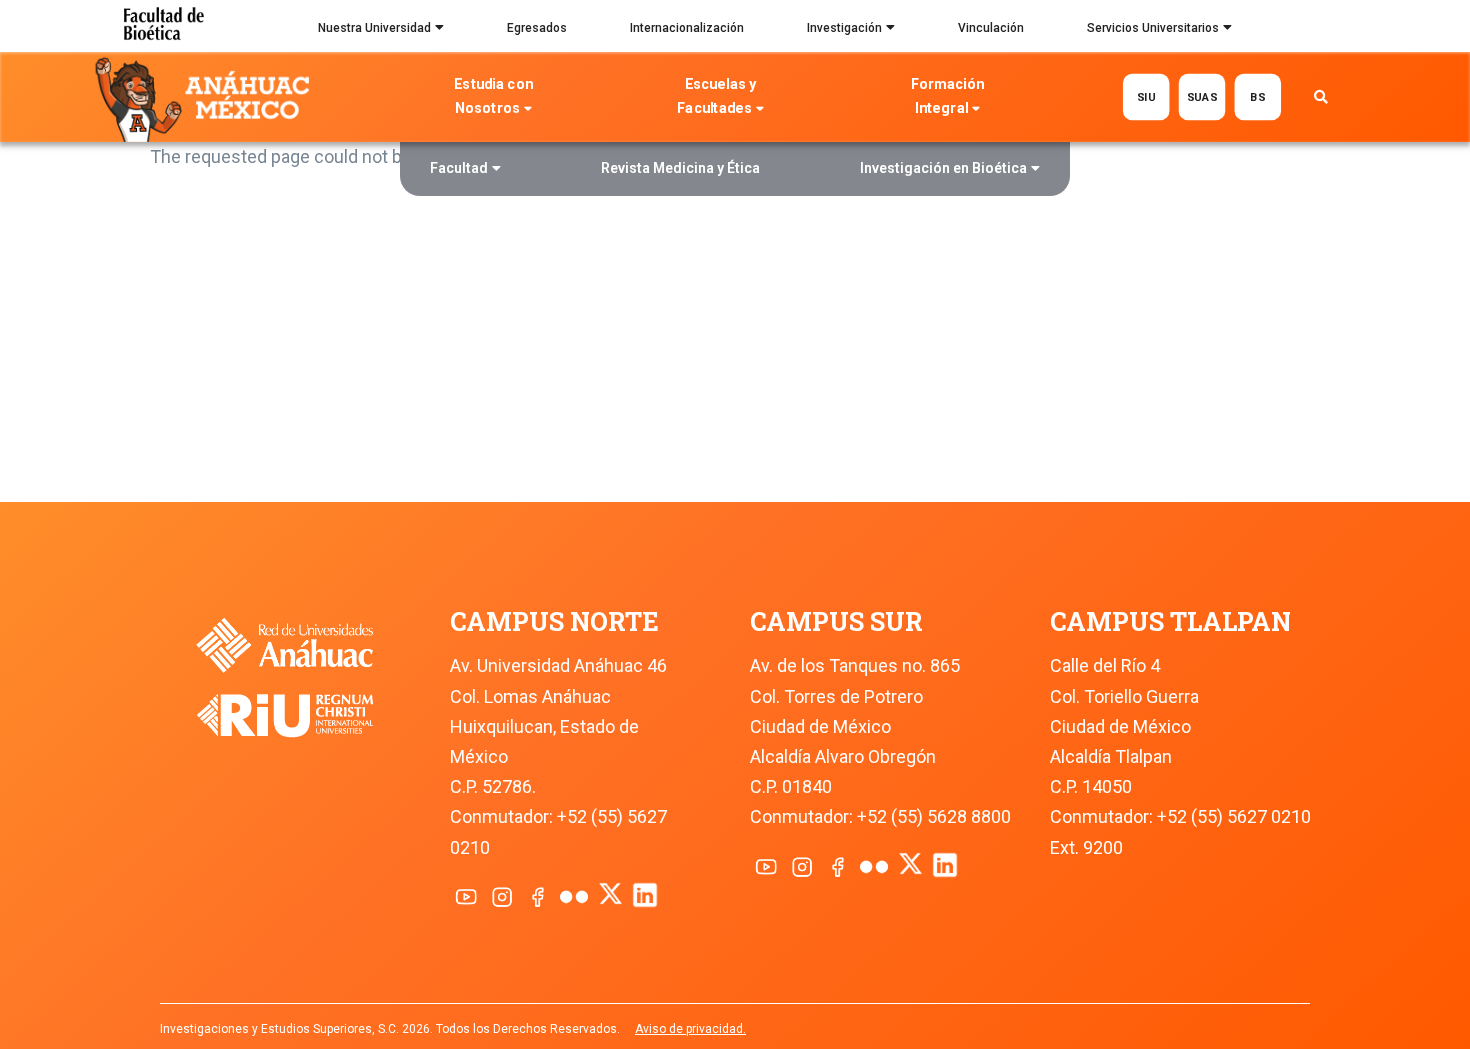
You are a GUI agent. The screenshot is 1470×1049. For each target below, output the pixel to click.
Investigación (844, 28)
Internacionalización (687, 28)
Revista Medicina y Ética (680, 168)
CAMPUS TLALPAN (1170, 621)
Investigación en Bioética (943, 168)
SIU (1145, 96)
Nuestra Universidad (374, 28)
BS (1257, 96)
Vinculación (991, 28)
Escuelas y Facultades (716, 96)
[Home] (206, 98)
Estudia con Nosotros (493, 96)
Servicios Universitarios (1153, 28)
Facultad (459, 168)
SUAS (1201, 96)
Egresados (537, 28)
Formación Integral (947, 96)
